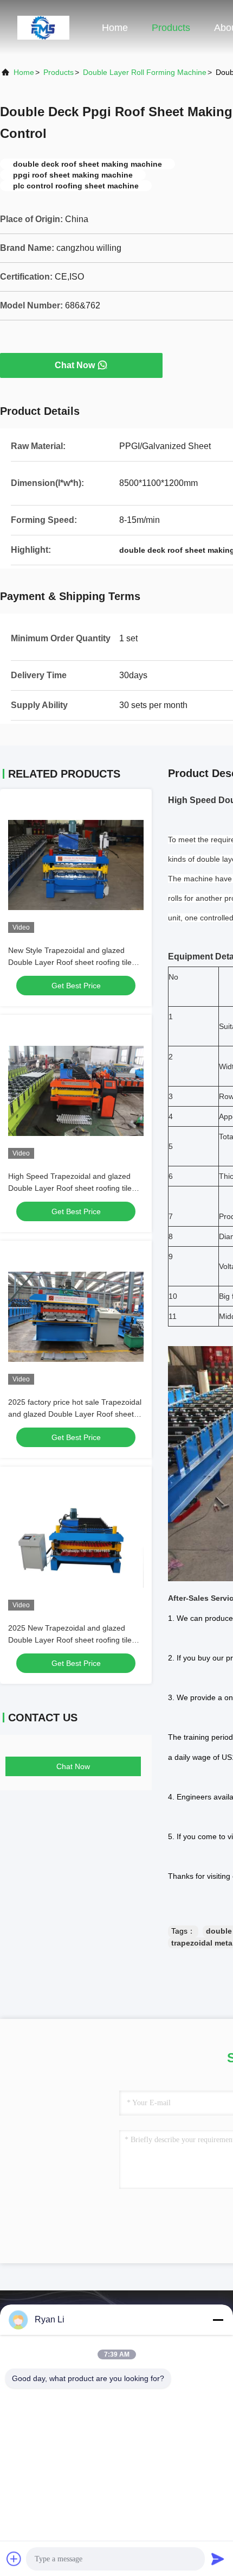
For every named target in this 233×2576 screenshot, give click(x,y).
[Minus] (218, 2320)
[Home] (43, 27)
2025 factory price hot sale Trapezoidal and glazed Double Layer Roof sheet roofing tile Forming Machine (75, 1414)
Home (115, 28)
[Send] (218, 2559)
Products (171, 28)
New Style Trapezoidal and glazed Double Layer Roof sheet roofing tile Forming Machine (70, 962)
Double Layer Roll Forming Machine (145, 72)
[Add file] (14, 2559)
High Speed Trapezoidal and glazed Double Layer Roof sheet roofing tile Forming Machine (70, 1188)
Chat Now (75, 365)
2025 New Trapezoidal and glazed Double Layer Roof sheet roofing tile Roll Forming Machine (70, 1640)
